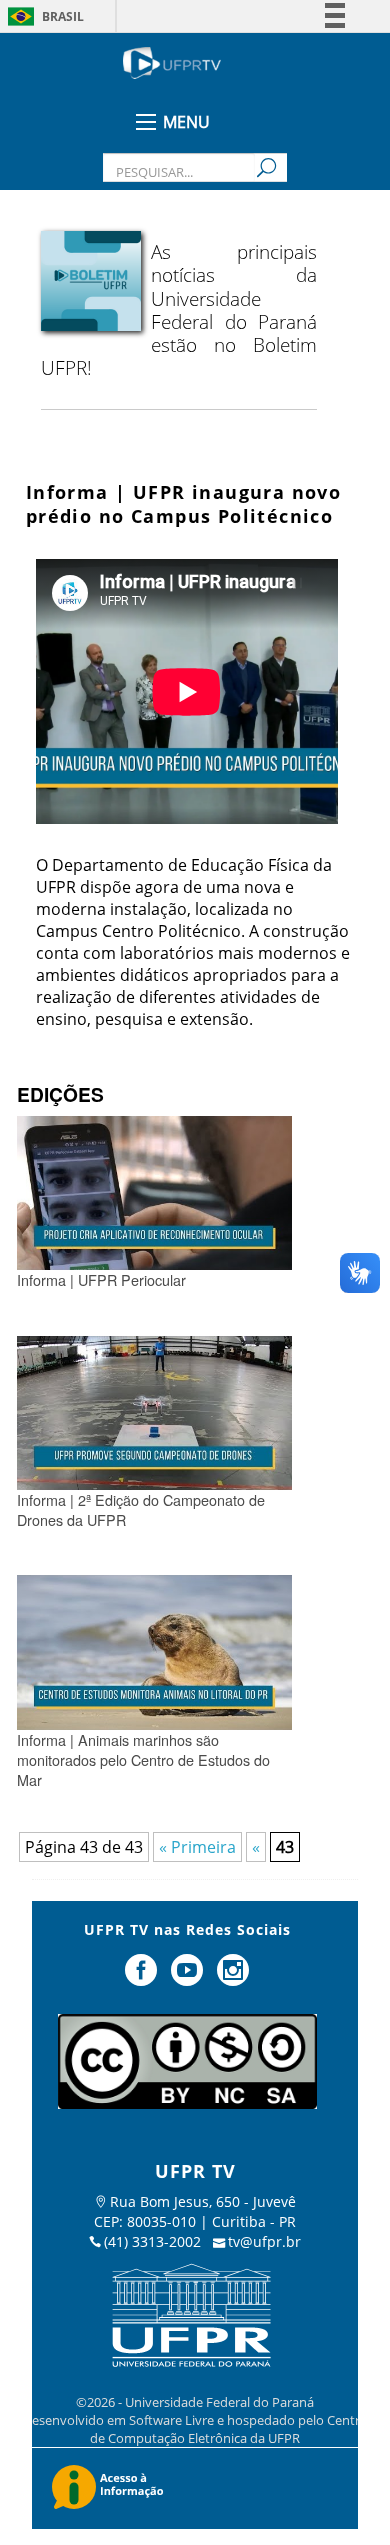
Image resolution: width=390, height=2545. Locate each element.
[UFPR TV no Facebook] (144, 1978)
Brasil (63, 16)
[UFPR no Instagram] (233, 1978)
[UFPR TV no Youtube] (189, 1978)
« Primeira (197, 1847)
